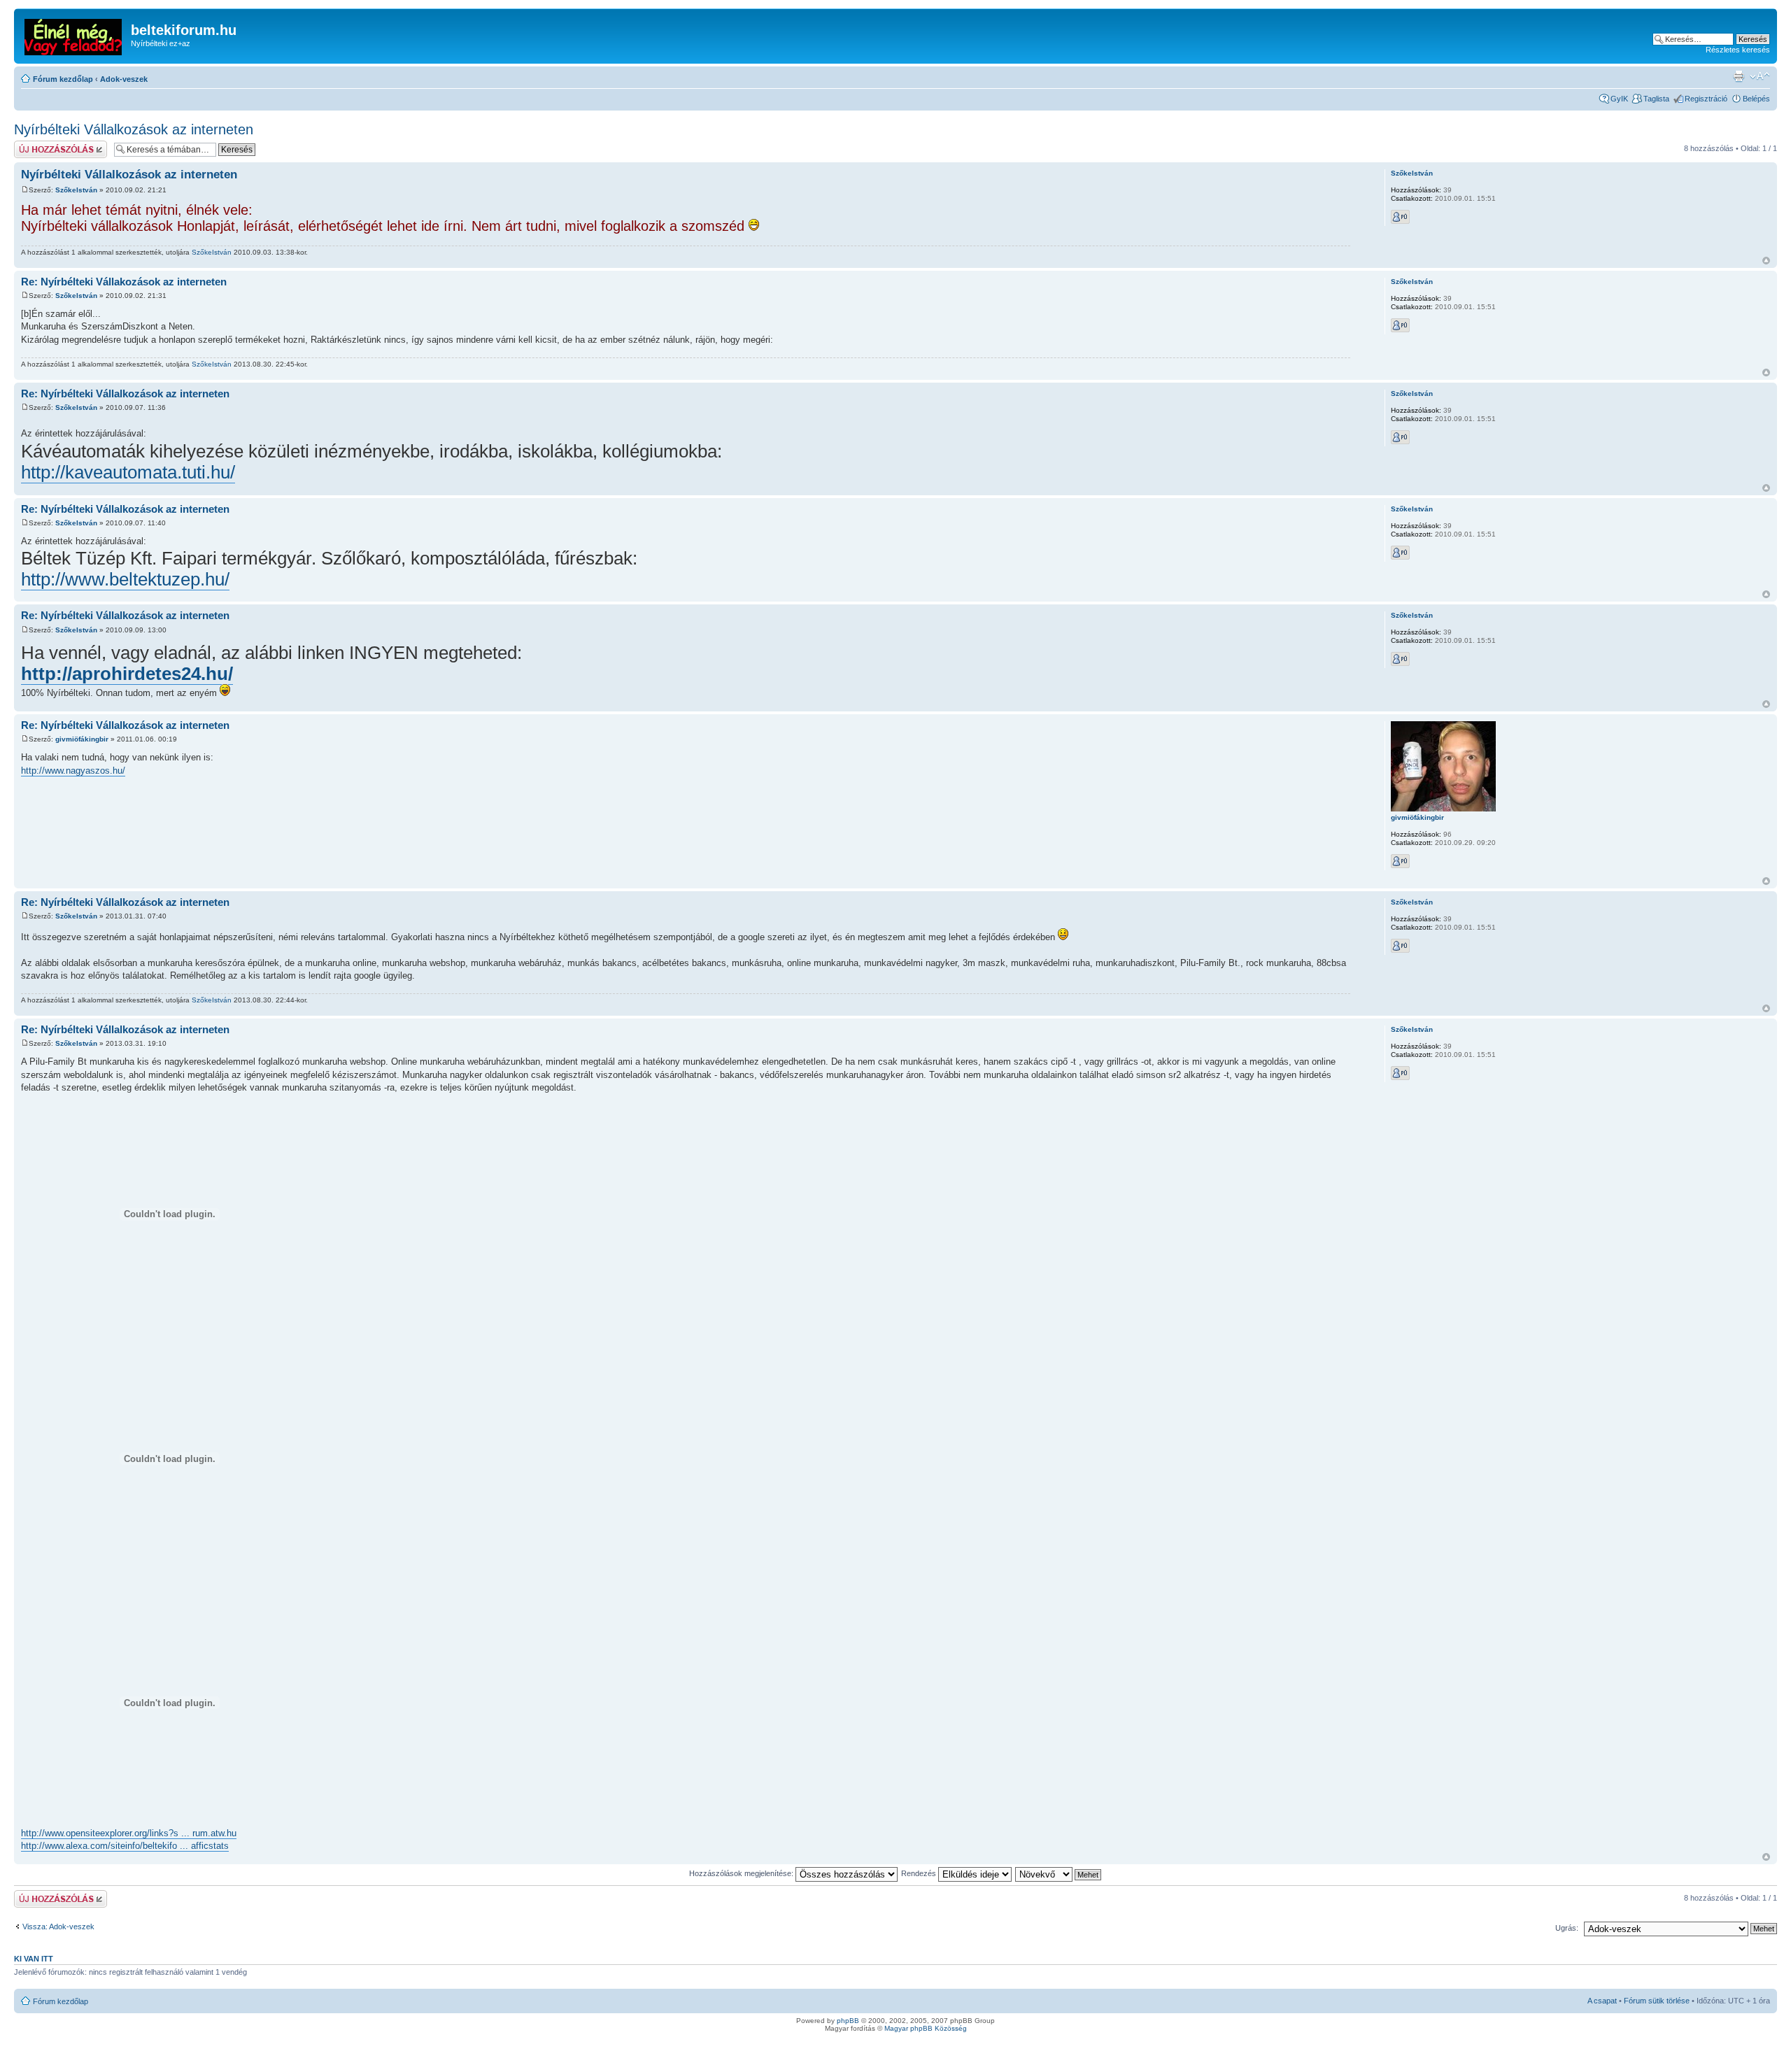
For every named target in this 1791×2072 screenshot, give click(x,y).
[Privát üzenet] (1400, 217)
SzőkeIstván (76, 190)
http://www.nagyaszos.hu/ (73, 771)
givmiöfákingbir (82, 739)
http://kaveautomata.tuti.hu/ (128, 472)
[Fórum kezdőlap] (74, 34)
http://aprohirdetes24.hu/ (127, 674)
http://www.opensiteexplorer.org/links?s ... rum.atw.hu (129, 1833)
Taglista (1656, 99)
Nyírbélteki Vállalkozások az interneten (134, 129)
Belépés (1756, 99)
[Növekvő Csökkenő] (1059, 1873)
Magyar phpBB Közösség (926, 2028)
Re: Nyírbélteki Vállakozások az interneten (124, 282)
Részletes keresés (1738, 50)
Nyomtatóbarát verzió (1739, 76)
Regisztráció (1706, 99)
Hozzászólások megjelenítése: (742, 1873)
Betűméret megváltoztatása (1760, 76)
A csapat (1602, 2001)
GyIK (1619, 99)
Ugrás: (1567, 1928)
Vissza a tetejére (1766, 261)
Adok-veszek (124, 79)
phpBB (848, 2021)
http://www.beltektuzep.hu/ (125, 579)
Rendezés (920, 1873)
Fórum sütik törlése (1657, 2001)
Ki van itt (34, 1959)
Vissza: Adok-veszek (58, 1926)
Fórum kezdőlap (63, 79)
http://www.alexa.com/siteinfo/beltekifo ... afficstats (125, 1846)
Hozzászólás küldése (51, 145)
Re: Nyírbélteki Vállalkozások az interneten (125, 393)
